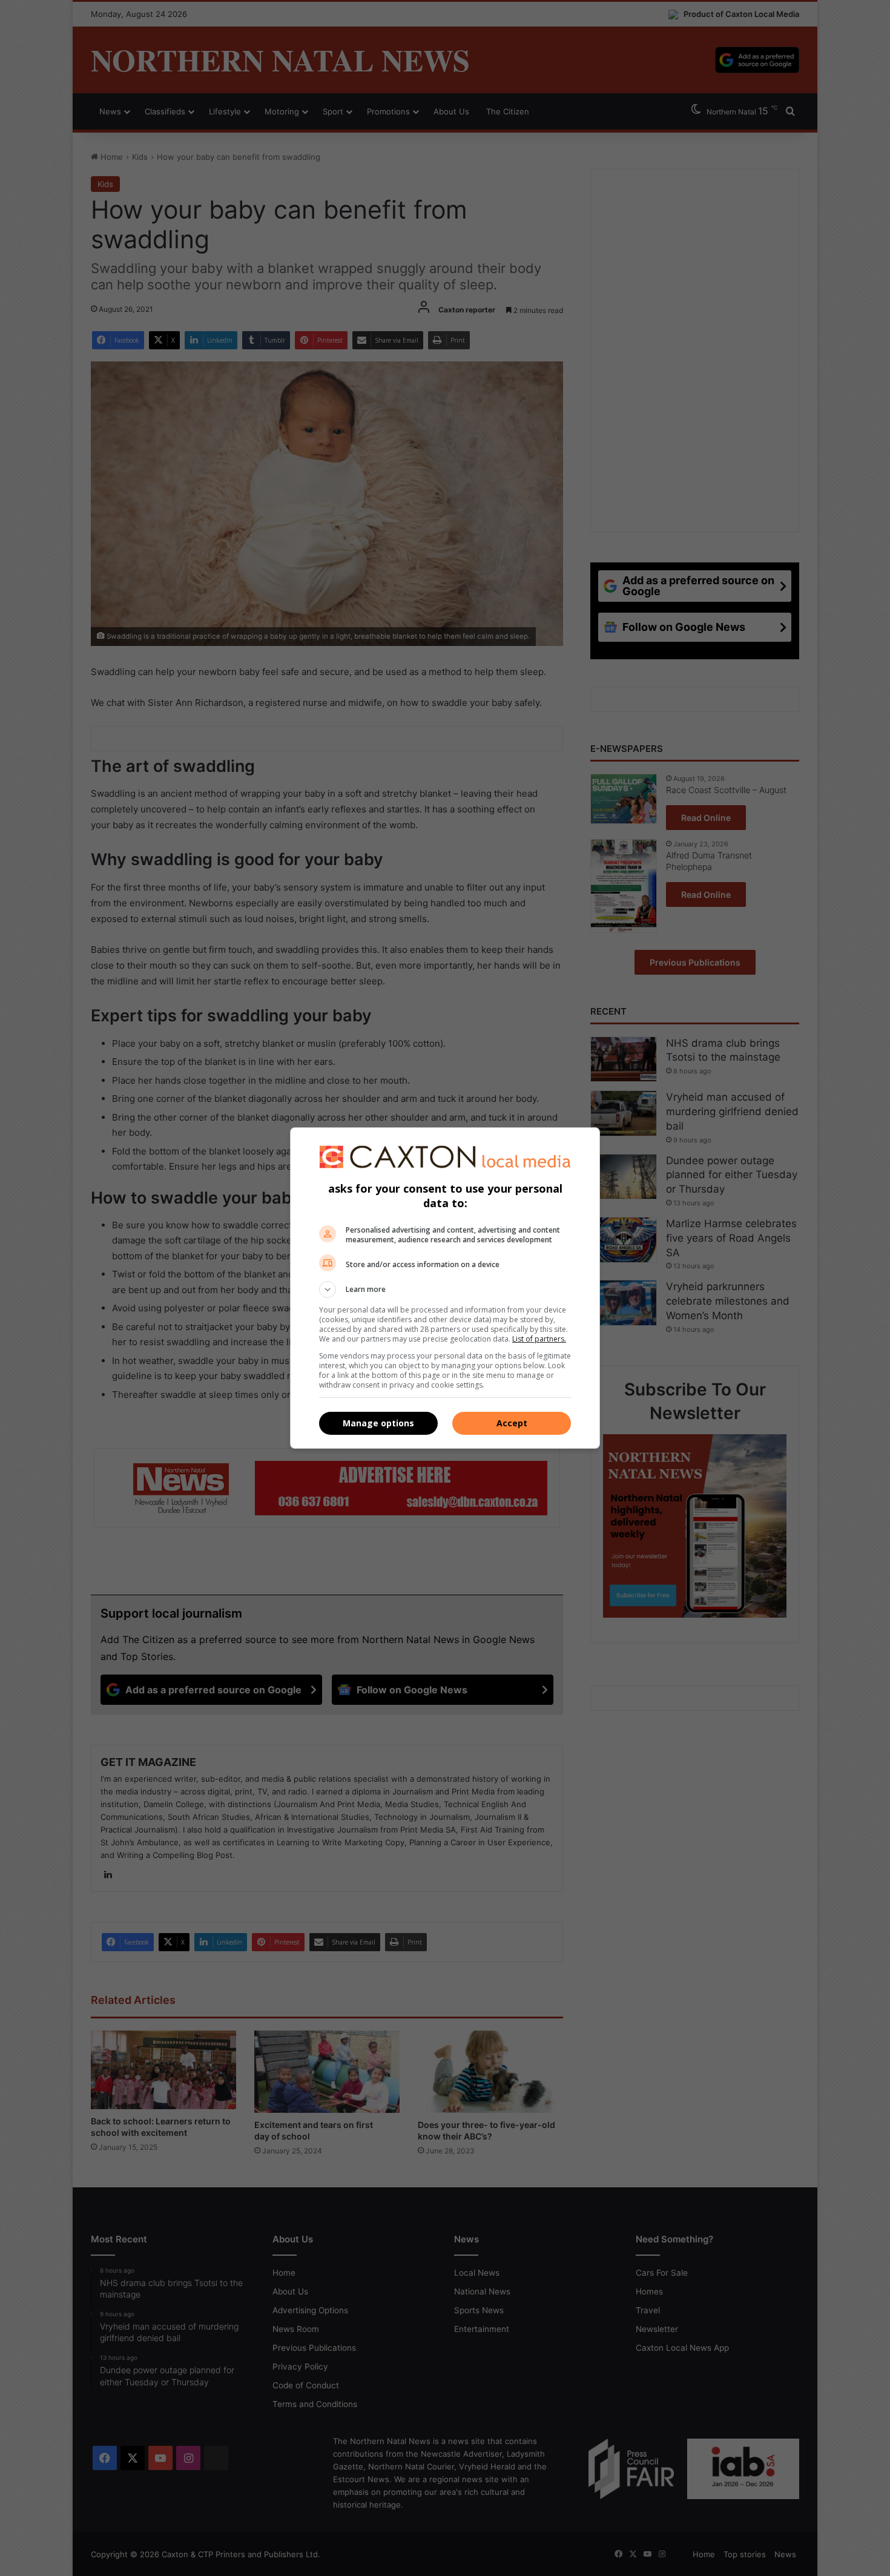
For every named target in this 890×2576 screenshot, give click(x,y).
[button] (445, 1290)
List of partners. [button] (539, 1339)
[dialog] (445, 1288)
